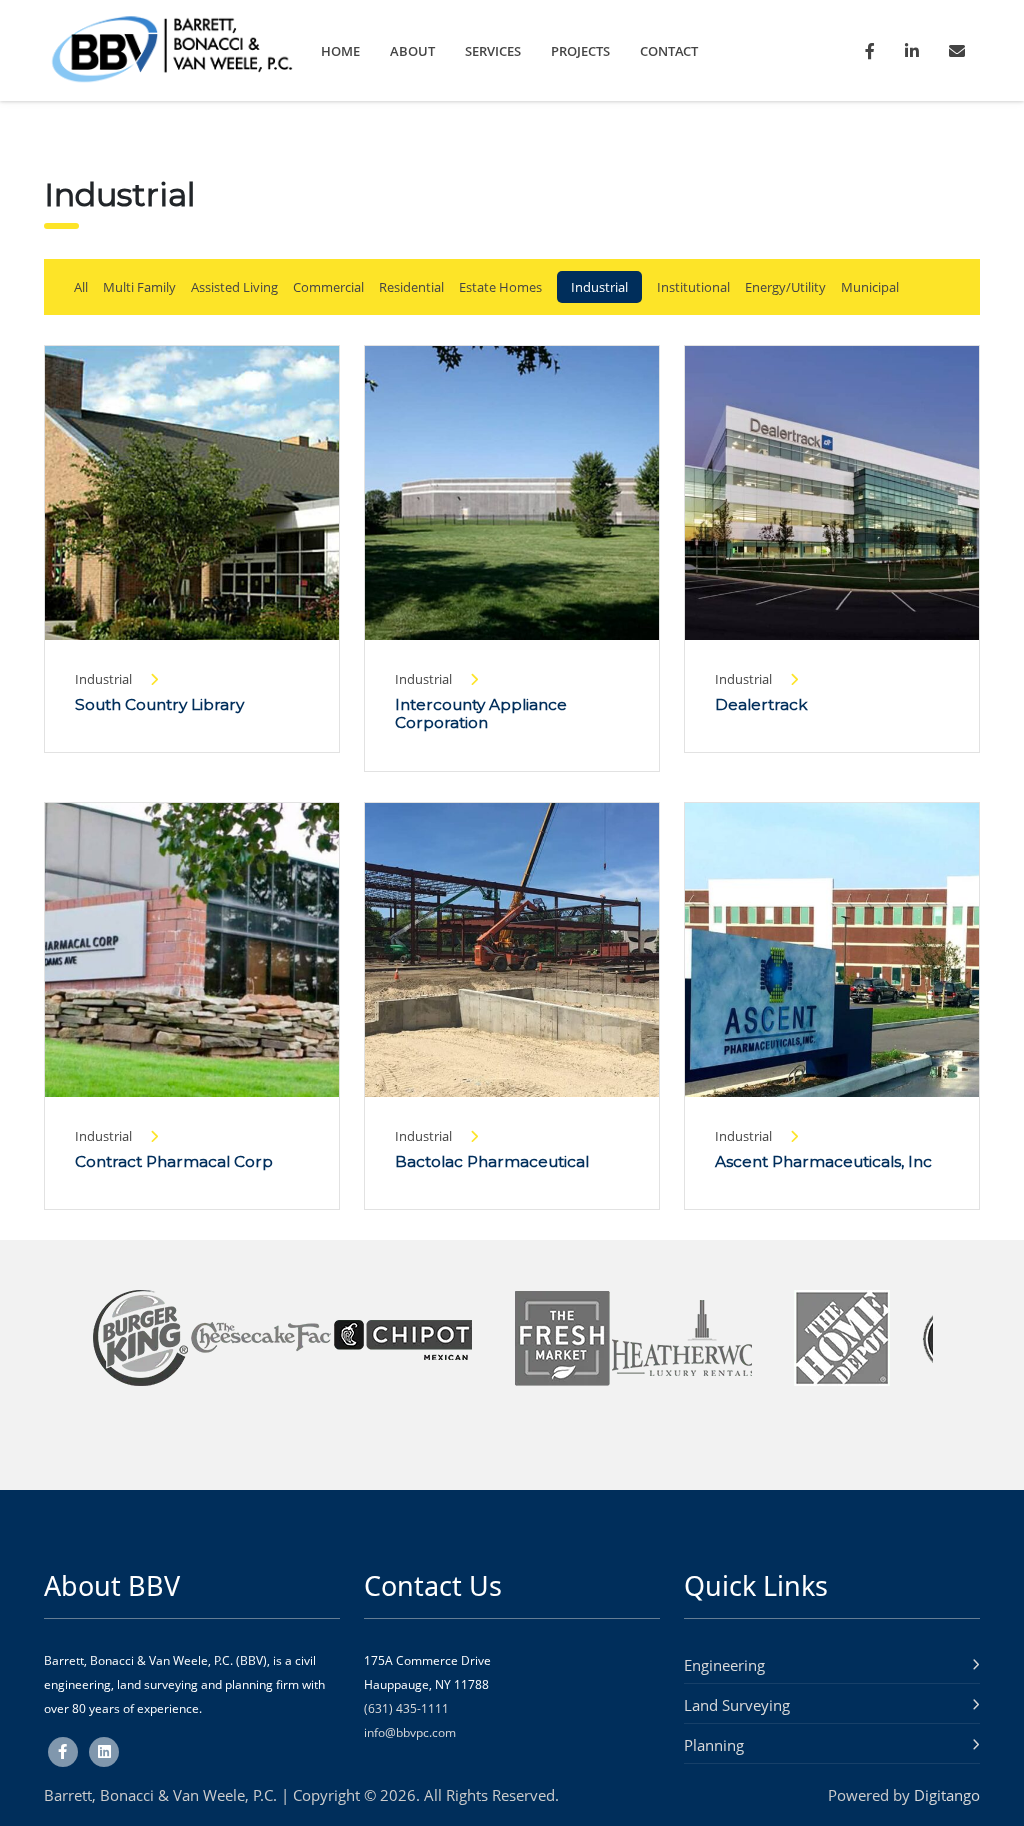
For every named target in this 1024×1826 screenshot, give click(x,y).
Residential (411, 287)
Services (493, 51)
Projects (580, 51)
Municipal (870, 287)
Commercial (328, 287)
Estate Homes (500, 287)
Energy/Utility (785, 287)
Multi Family (139, 287)
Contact (669, 51)
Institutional (693, 287)
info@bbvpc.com (410, 1732)
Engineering (724, 1665)
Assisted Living (234, 287)
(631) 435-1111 (406, 1708)
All (81, 287)
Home (340, 51)
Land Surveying (737, 1705)
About (412, 51)
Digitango (947, 1795)
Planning (714, 1745)
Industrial (599, 287)
